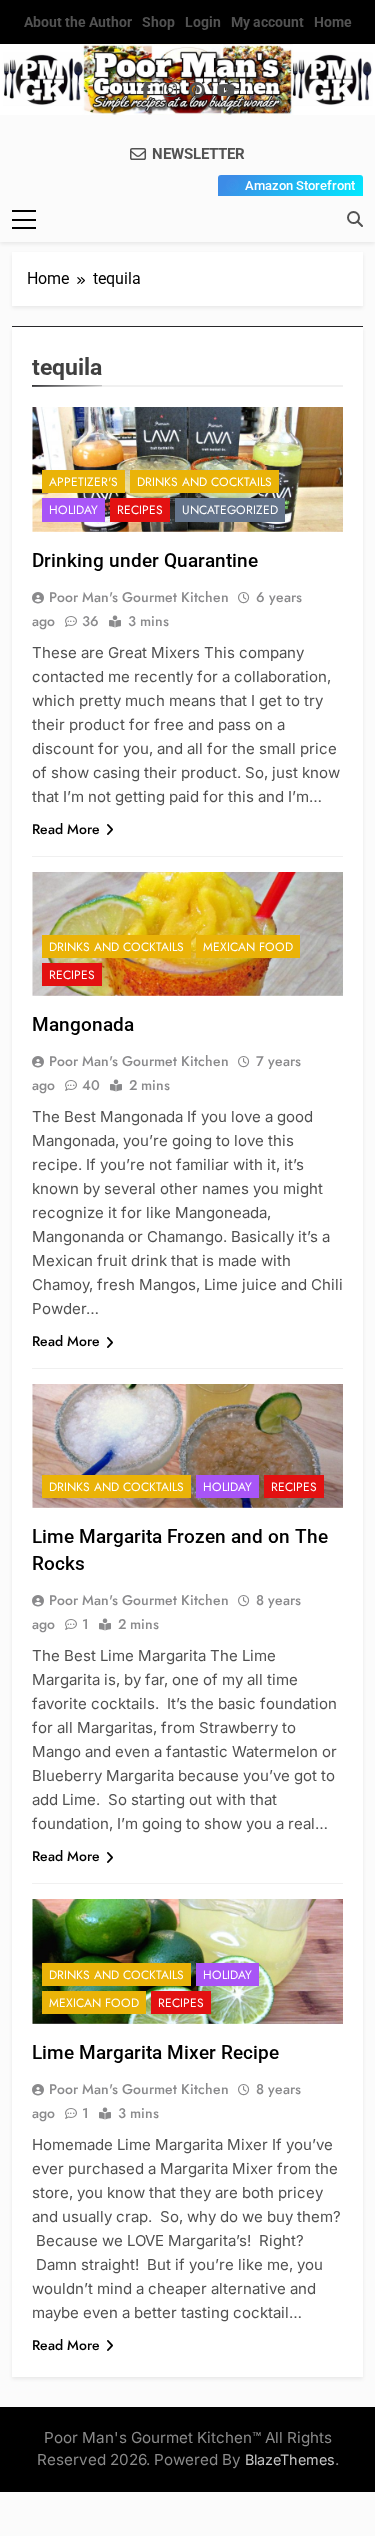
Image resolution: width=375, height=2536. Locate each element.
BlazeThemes (290, 2459)
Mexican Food (248, 947)
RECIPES (140, 510)
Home (333, 22)
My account (267, 22)
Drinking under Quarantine (145, 560)
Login (203, 22)
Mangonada (83, 1024)
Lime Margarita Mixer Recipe (155, 2052)
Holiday (73, 510)
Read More (66, 829)
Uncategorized (230, 510)
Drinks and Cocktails (204, 482)
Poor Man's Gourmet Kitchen (139, 597)
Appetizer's (83, 482)
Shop (158, 22)
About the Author (78, 22)
